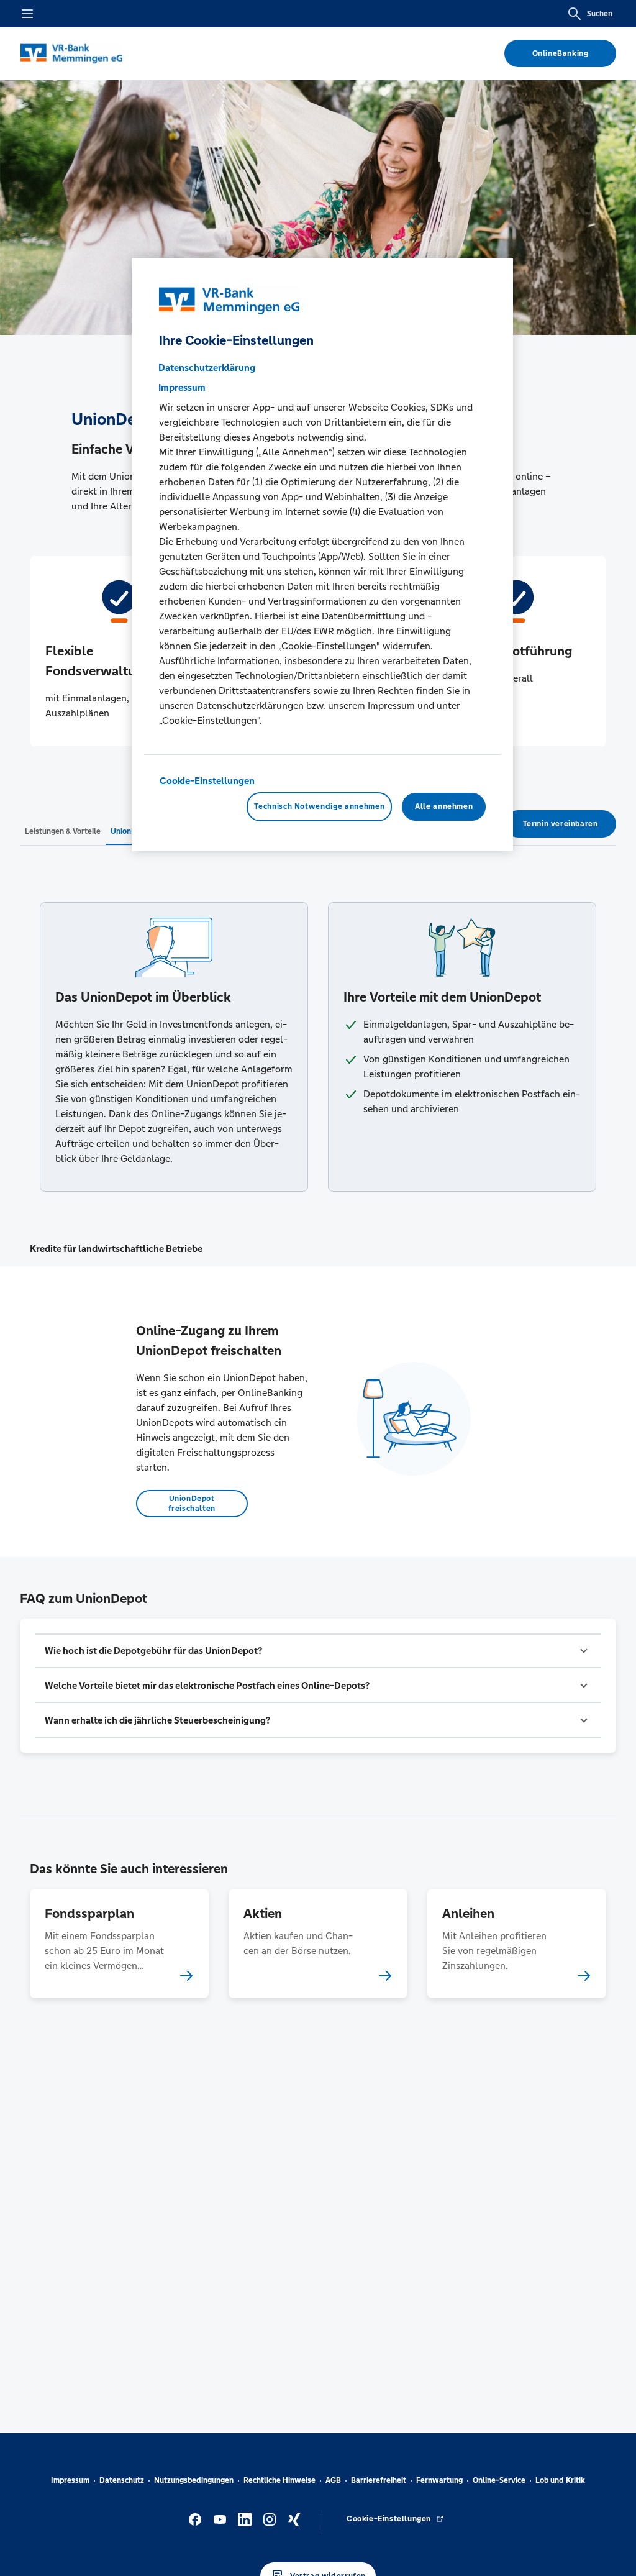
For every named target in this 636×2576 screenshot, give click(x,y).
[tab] (63, 831)
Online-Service (499, 2480)
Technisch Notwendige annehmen (319, 806)
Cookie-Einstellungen (207, 781)
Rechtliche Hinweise (279, 2480)
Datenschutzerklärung (207, 368)
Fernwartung (439, 2480)
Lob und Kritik (560, 2480)
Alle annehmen (444, 806)
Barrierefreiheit (379, 2480)
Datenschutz (122, 2480)
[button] (318, 1651)
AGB (333, 2480)
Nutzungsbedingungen (194, 2480)
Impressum (70, 2480)
